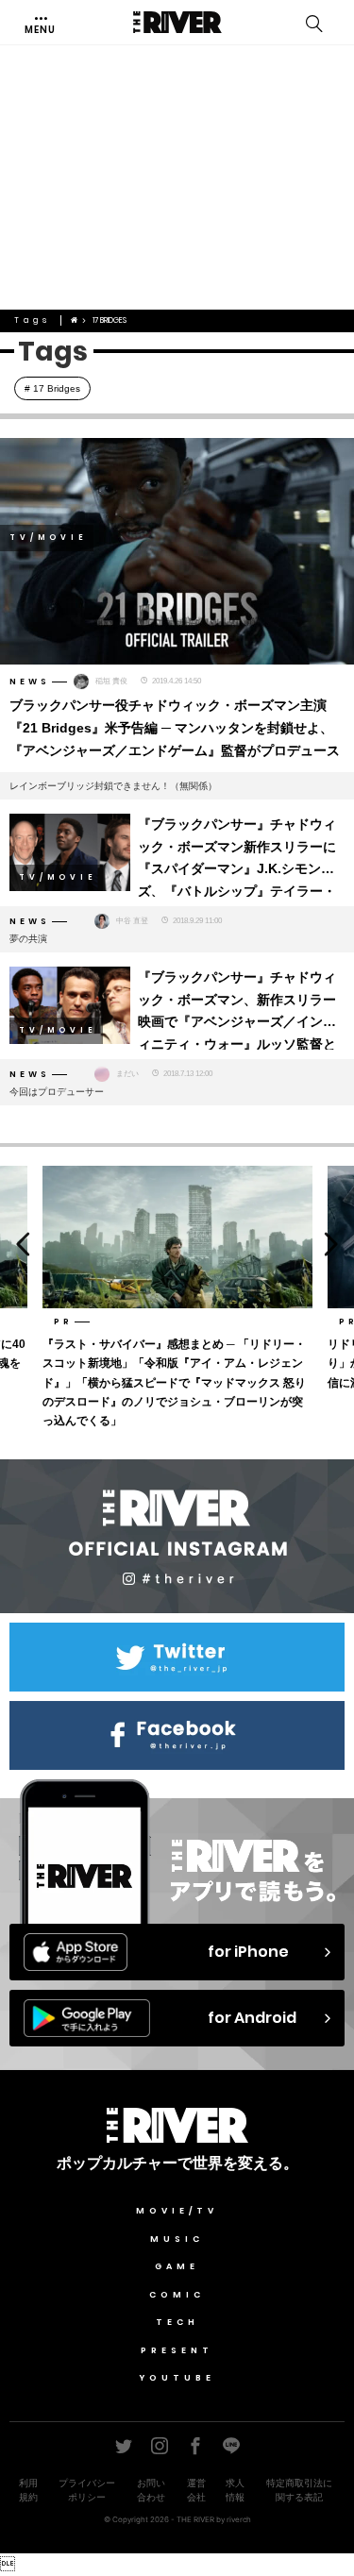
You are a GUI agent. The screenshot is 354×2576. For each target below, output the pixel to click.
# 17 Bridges (52, 388)
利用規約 (28, 2490)
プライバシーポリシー (87, 2490)
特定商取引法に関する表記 (299, 2490)
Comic (177, 2295)
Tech (177, 2322)
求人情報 (235, 2490)
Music (177, 2239)
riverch (239, 2519)
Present (177, 2350)
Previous (18, 1245)
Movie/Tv (177, 2211)
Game (177, 2266)
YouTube (177, 2378)
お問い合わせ (151, 2490)
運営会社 (196, 2490)
